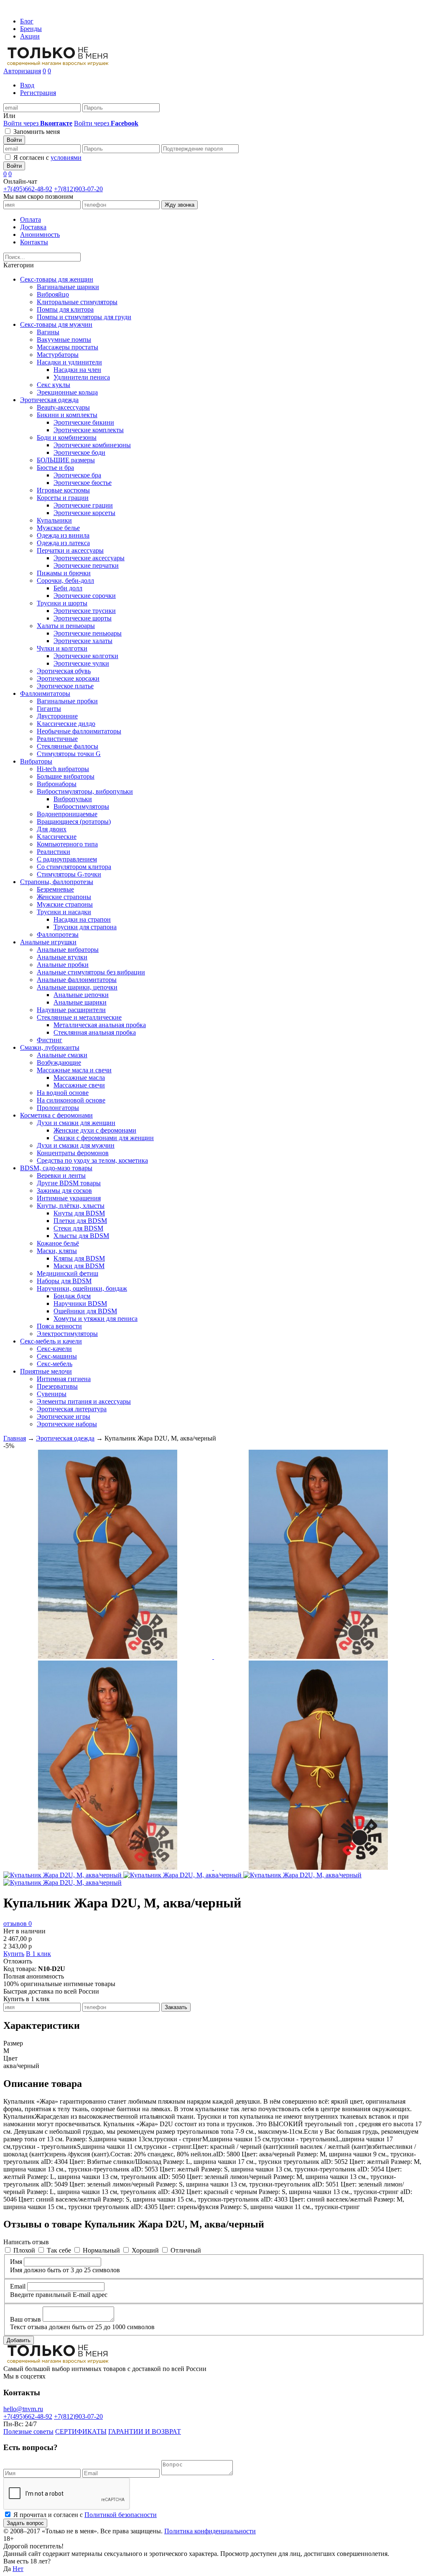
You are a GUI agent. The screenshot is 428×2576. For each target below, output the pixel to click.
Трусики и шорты (62, 603)
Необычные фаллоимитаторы (79, 731)
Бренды (31, 29)
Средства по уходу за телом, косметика (92, 1160)
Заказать (176, 2007)
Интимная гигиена (64, 1379)
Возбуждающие (59, 1062)
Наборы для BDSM (64, 1281)
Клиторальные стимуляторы (77, 302)
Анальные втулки (62, 957)
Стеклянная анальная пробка (95, 1032)
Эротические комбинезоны (92, 445)
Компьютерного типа (67, 844)
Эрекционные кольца (67, 392)
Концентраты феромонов (73, 1153)
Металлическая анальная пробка (100, 1025)
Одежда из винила (63, 535)
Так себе (59, 2250)
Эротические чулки (81, 663)
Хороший (145, 2250)
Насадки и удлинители (69, 362)
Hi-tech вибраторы (63, 769)
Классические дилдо (66, 724)
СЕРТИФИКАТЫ (81, 2431)
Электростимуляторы (67, 1334)
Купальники (54, 520)
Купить (14, 1954)
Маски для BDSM (79, 1266)
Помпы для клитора (65, 309)
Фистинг (50, 1040)
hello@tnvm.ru (23, 2409)
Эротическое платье (65, 686)
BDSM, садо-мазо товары (56, 1168)
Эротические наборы (67, 1424)
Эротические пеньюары (88, 633)
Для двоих (52, 829)
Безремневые (55, 889)
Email (18, 2286)
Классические (57, 837)
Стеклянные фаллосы (68, 746)
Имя (16, 2262)
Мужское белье (58, 528)
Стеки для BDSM (78, 1228)
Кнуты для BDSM (79, 1213)
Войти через (38, 123)
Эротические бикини (84, 422)
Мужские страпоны (65, 904)
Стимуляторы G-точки (69, 874)
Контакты (34, 242)
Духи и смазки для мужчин (76, 1145)
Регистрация (38, 93)
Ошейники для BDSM (85, 1311)
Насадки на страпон (82, 919)
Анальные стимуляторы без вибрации (91, 972)
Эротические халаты (83, 641)
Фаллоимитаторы (45, 693)
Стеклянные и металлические (79, 1017)
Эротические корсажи (68, 678)
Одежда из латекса (63, 543)
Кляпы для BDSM (79, 1258)
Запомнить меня (37, 132)
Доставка (33, 227)
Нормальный (101, 2250)
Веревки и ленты (61, 1175)
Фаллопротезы (58, 934)
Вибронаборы (57, 784)
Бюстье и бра (55, 468)
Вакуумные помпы (64, 340)
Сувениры (52, 1394)
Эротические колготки (86, 656)
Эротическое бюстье (83, 483)
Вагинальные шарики (68, 287)
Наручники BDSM (80, 1303)
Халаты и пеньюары (66, 626)
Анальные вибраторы (68, 950)
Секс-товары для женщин (57, 279)
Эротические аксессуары (89, 558)
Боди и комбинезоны (67, 437)
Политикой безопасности (121, 2515)
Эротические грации (83, 505)
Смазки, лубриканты (50, 1047)
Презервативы (57, 1386)
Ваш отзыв (25, 2319)
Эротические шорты (83, 618)
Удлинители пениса (82, 377)
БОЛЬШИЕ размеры (66, 460)
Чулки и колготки (62, 648)
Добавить (19, 2340)
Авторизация (22, 71)
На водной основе (63, 1093)
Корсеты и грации (63, 498)
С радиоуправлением (67, 859)
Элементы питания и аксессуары (84, 1401)
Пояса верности (59, 1326)
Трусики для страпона (85, 927)
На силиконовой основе (71, 1100)
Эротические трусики (85, 611)
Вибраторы (36, 761)
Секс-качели (54, 1349)
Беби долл (68, 588)
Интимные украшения (69, 1198)
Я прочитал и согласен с (85, 2515)
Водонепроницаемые (67, 814)
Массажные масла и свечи (74, 1070)
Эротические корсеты (84, 513)
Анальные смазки (62, 1055)
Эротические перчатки (86, 565)
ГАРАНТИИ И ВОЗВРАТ (145, 2431)
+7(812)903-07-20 (78, 189)
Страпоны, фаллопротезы (57, 882)
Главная (15, 1438)
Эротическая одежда (49, 400)
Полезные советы (28, 2431)
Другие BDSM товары (69, 1183)
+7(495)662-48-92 (28, 189)
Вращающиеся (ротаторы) (74, 822)
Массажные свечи (79, 1085)
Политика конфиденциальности (210, 2531)
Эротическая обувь (64, 671)
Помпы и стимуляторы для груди (84, 317)
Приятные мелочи (46, 1371)
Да (7, 2569)
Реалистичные (57, 739)
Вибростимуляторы (81, 806)
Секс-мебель (55, 1364)
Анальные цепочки (81, 995)
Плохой (24, 2250)
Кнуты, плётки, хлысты (71, 1206)
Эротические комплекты (89, 430)
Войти (14, 140)
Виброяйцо (53, 294)
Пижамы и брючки (64, 573)
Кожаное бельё (58, 1243)
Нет (18, 2569)
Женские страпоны (64, 897)
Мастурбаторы (58, 355)
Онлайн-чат (20, 181)
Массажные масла (79, 1078)
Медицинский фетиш (68, 1273)
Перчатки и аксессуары (70, 550)
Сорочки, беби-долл (65, 581)
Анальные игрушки (48, 942)
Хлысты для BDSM (81, 1236)
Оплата (31, 219)
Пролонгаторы (58, 1108)
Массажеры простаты (68, 347)
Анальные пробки (63, 965)
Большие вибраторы (66, 776)
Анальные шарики (80, 1002)
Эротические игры (64, 1416)
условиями (66, 158)
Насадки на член (77, 370)
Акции (30, 36)
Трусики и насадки (64, 912)
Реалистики (53, 852)
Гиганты (49, 709)
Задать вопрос (25, 2523)
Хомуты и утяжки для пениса (96, 1319)
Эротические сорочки (85, 596)
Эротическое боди (79, 452)
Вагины (48, 332)
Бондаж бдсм (72, 1296)
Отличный (186, 2250)
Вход (27, 85)
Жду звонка (180, 205)
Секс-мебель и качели (51, 1341)
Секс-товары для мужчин (56, 324)
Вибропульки (73, 799)
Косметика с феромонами (56, 1115)
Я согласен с (47, 158)
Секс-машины (57, 1356)
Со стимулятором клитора (74, 867)
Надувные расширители (71, 1010)
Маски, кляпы (57, 1251)
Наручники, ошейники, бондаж (82, 1288)
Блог (27, 21)
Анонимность (40, 235)
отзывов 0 (18, 1924)
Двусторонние (57, 716)
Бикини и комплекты (67, 415)
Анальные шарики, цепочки (77, 987)
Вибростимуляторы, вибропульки (85, 791)
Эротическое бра (77, 475)
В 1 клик (38, 1954)
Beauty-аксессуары (63, 407)
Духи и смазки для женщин (76, 1123)
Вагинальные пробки (67, 701)
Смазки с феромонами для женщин (104, 1138)
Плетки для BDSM (80, 1221)
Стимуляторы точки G (69, 754)
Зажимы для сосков (64, 1191)
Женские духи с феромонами (95, 1130)
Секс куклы (53, 385)
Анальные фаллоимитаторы (77, 980)
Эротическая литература (72, 1409)
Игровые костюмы (63, 490)
